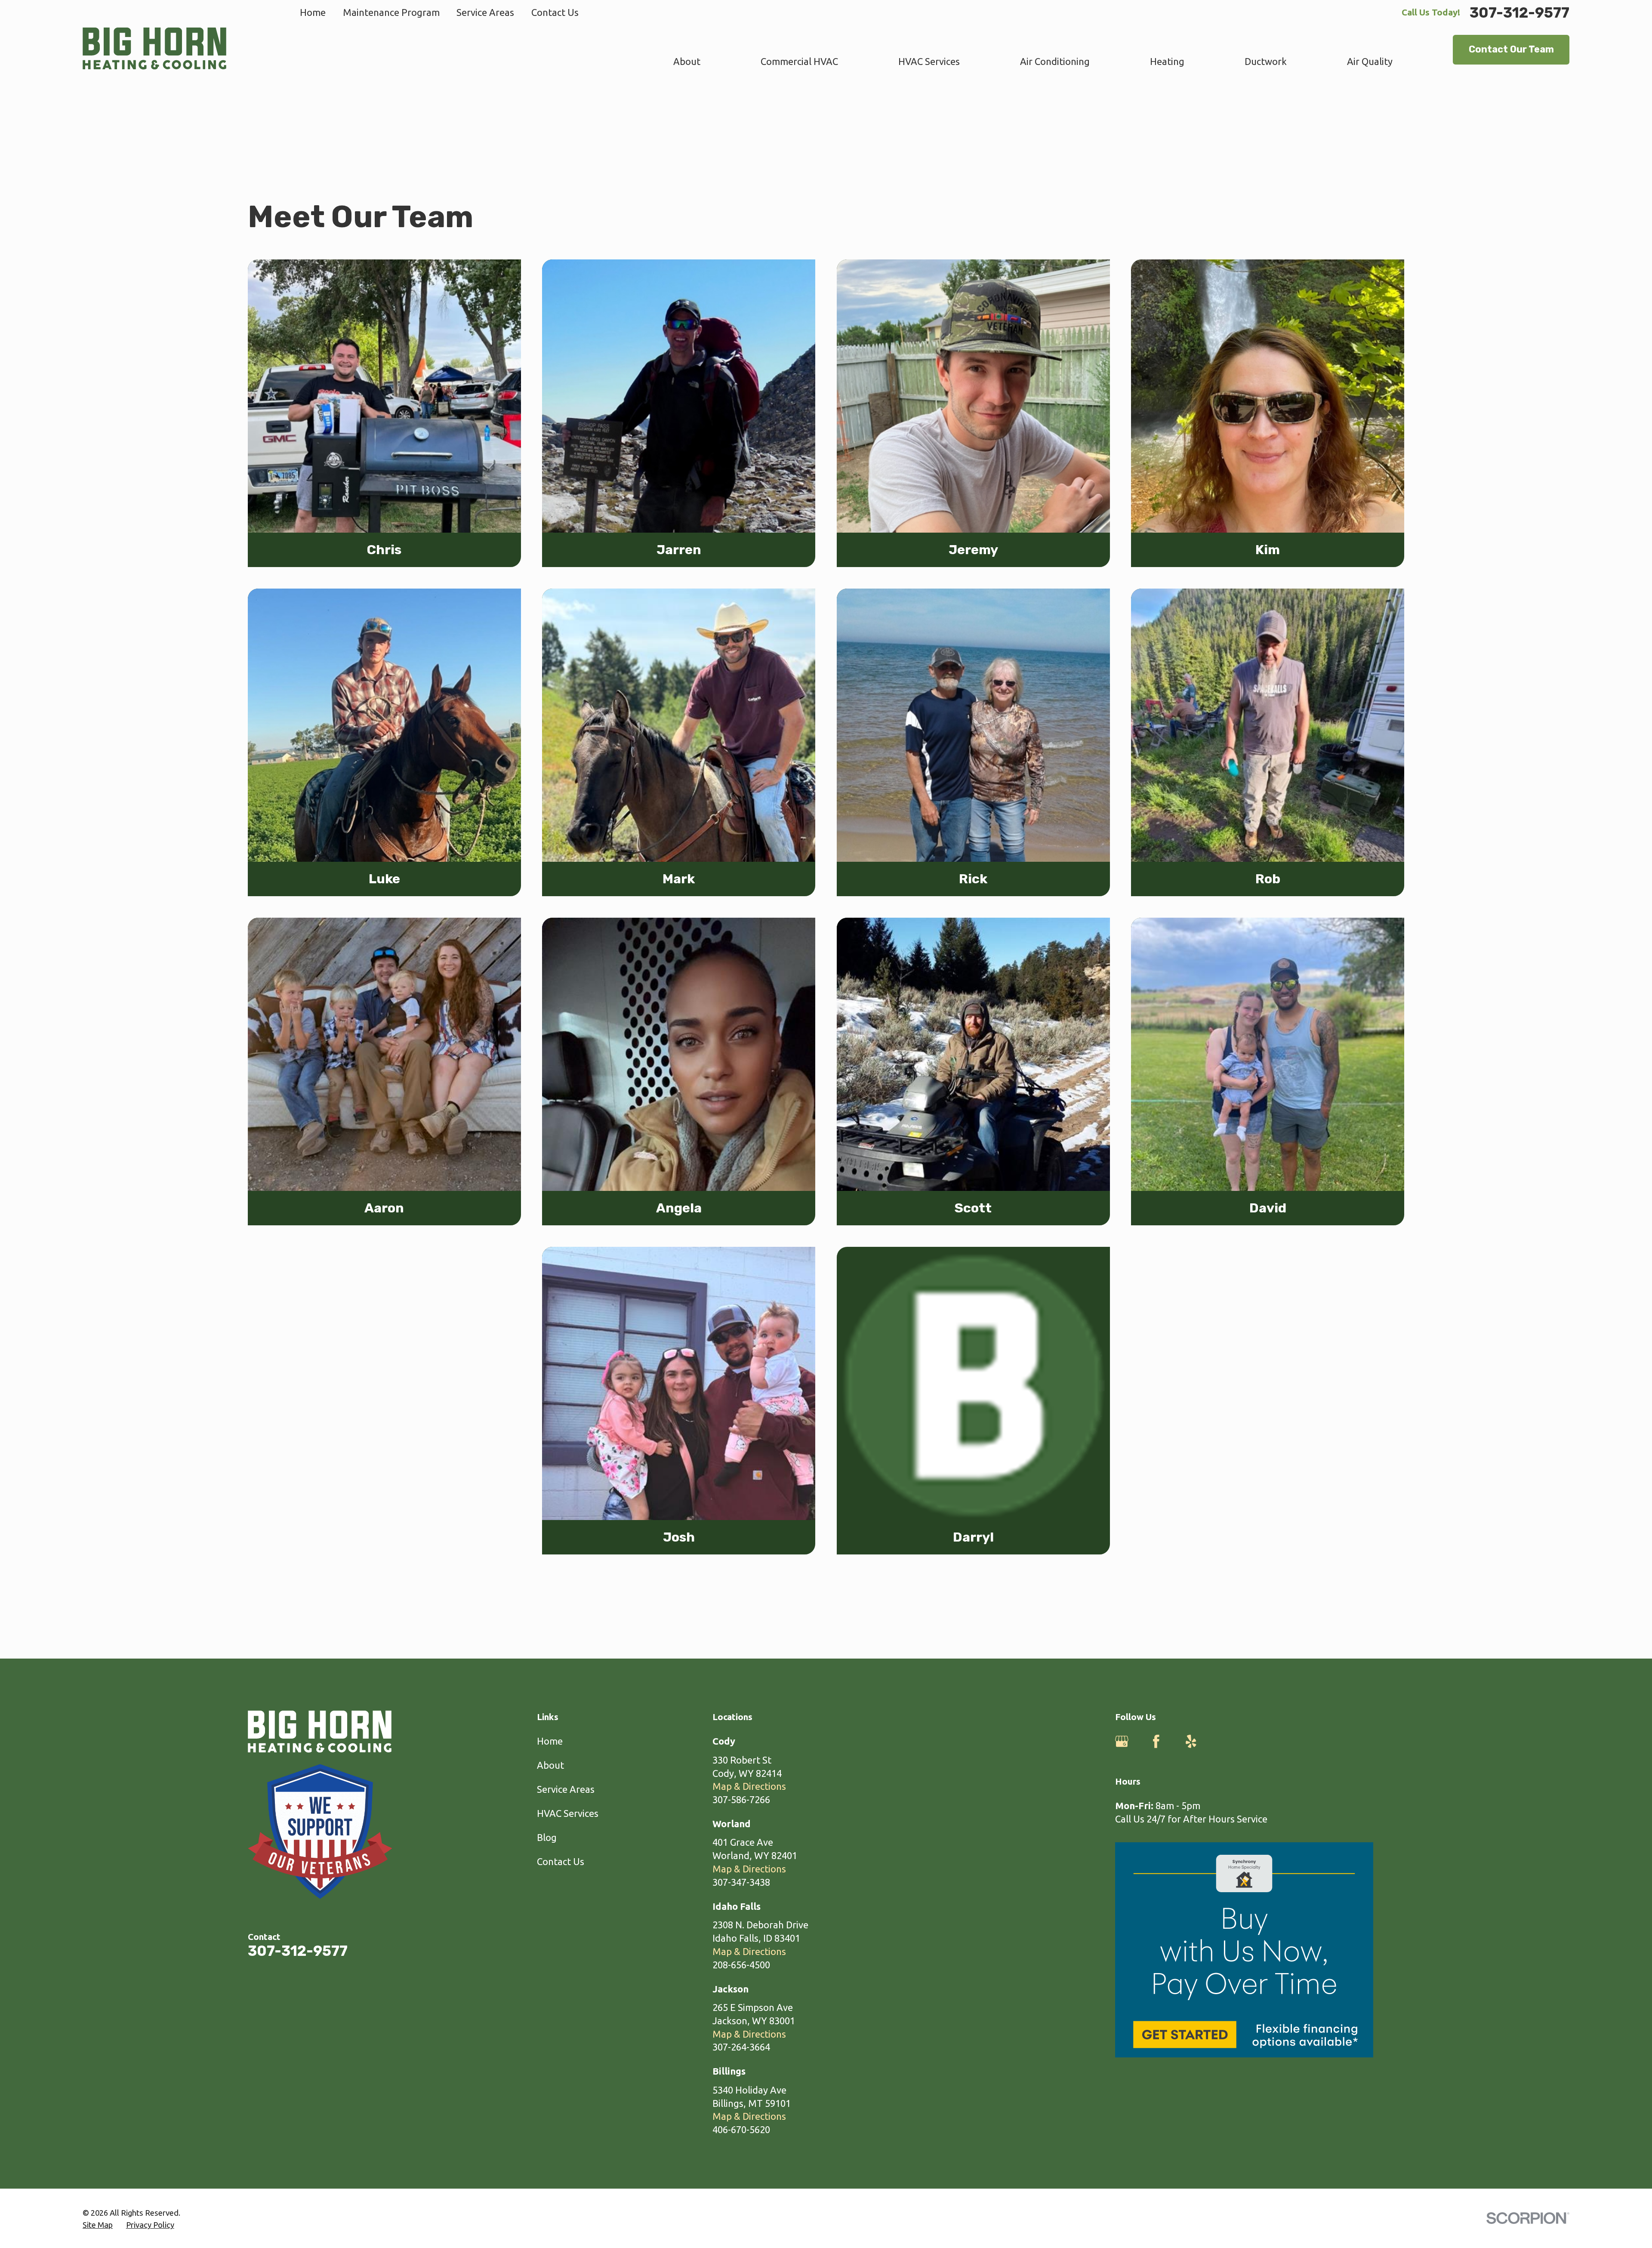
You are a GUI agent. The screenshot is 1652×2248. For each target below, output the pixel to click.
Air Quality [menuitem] (1370, 61)
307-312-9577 (1519, 13)
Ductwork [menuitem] (1266, 61)
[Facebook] (1156, 1741)
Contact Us (555, 12)
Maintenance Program (391, 12)
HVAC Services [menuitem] (929, 61)
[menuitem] (98, 2225)
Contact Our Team (1511, 49)
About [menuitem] (687, 61)
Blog (547, 1837)
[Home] (154, 49)
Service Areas (485, 12)
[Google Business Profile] (1122, 1741)
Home (313, 12)
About (550, 1765)
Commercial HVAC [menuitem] (799, 61)
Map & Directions (749, 1786)
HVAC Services (568, 1813)
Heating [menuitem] (1167, 61)
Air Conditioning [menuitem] (1055, 61)
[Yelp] (1191, 1741)
